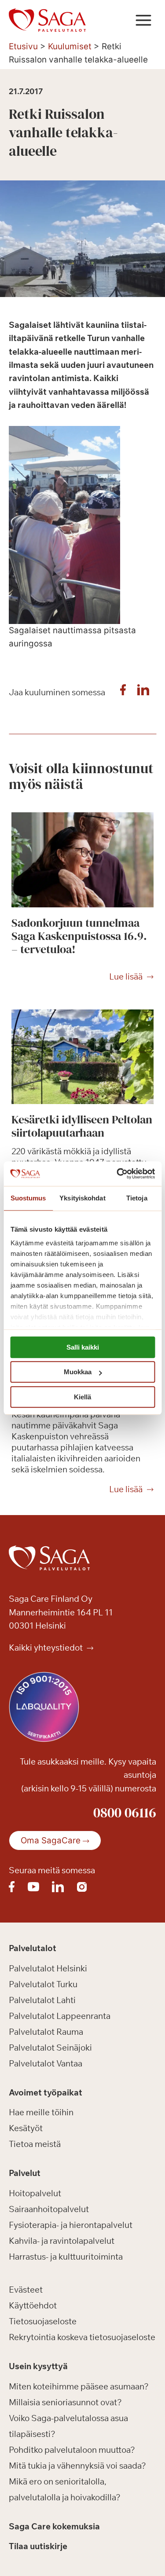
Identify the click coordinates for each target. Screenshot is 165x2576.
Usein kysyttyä (38, 2366)
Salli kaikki (83, 1347)
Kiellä (82, 1397)
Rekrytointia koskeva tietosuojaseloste (82, 2337)
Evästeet (26, 2290)
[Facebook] (123, 692)
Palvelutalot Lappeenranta (60, 2016)
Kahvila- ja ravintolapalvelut (62, 2241)
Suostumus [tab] (28, 1198)
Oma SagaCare (51, 1840)
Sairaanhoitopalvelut (49, 2209)
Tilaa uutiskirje (38, 2546)
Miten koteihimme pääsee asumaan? (79, 2386)
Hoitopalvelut (35, 2193)
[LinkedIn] (143, 692)
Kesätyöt (26, 2128)
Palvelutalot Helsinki (48, 1968)
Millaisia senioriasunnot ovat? (65, 2402)
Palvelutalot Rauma (46, 2032)
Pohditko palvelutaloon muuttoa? (72, 2450)
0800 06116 (125, 1813)
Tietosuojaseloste (43, 2321)
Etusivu (23, 46)
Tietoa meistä (35, 2144)
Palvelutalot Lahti (42, 2000)
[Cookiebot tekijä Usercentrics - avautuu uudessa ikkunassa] (117, 1174)
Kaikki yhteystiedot (47, 1648)
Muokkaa (78, 1372)
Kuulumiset (70, 46)
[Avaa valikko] (143, 20)
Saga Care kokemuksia (54, 2526)
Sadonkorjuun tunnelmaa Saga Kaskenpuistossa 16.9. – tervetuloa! (79, 936)
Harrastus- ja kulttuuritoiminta (66, 2257)
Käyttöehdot (33, 2305)
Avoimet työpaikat (46, 2092)
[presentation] (82, 860)
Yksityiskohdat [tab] (82, 1198)
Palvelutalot (33, 1948)
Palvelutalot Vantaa (46, 2063)
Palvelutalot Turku (43, 1984)
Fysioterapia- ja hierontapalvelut (71, 2225)
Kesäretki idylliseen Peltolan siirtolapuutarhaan (82, 1126)
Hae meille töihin (41, 2112)
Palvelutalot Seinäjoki (50, 2048)
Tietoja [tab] (137, 1198)
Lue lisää (126, 977)
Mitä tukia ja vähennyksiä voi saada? (77, 2466)
